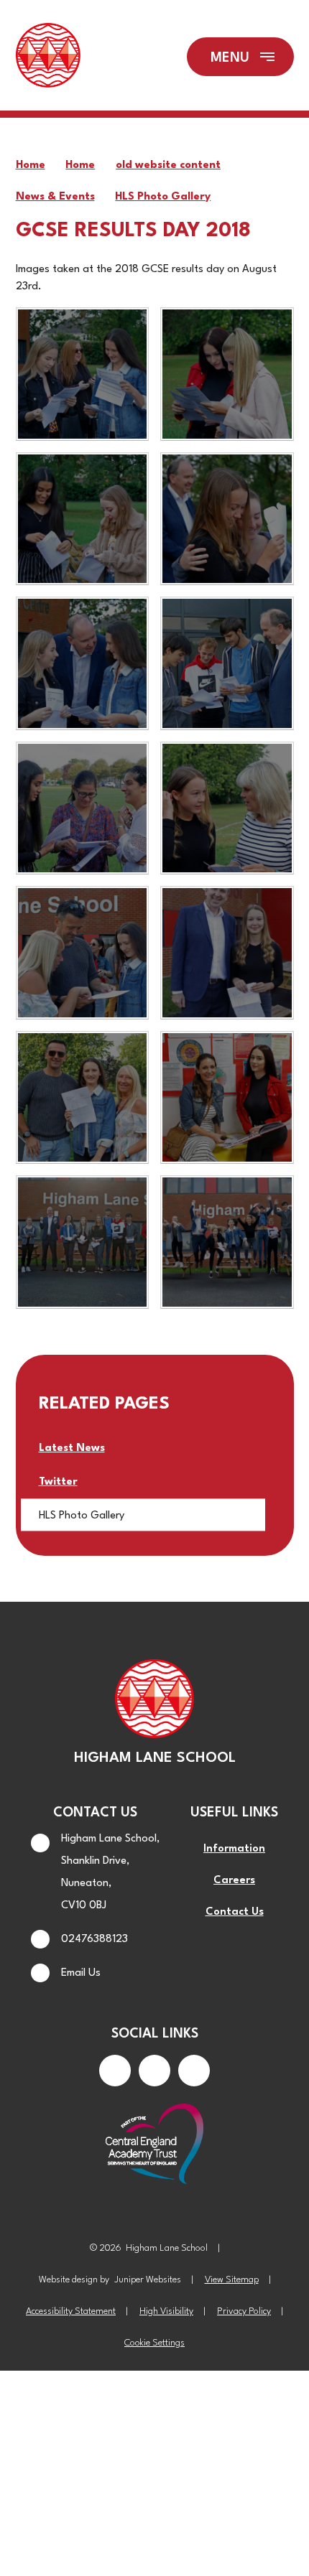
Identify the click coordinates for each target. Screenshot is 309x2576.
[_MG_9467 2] (227, 808)
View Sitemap (232, 2280)
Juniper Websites (148, 2280)
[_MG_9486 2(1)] (227, 953)
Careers (234, 1881)
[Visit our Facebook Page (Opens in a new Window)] (115, 2071)
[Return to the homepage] (48, 57)
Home (31, 165)
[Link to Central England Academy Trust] (155, 2145)
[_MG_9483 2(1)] (83, 1242)
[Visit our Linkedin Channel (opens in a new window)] (194, 2071)
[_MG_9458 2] (227, 663)
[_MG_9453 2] (83, 663)
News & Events (55, 197)
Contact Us (235, 1912)
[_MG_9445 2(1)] (83, 374)
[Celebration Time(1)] (227, 1242)
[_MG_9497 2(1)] (227, 1098)
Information (234, 1849)
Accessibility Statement (71, 2311)
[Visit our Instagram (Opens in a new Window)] (154, 2071)
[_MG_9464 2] (83, 808)
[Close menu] (240, 57)
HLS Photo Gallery (163, 197)
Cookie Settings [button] (154, 2343)
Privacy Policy (244, 2311)
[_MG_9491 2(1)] (83, 1098)
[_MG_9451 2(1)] (227, 519)
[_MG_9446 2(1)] (227, 374)
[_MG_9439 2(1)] (83, 519)
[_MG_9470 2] (83, 953)
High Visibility (166, 2311)
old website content (168, 165)
